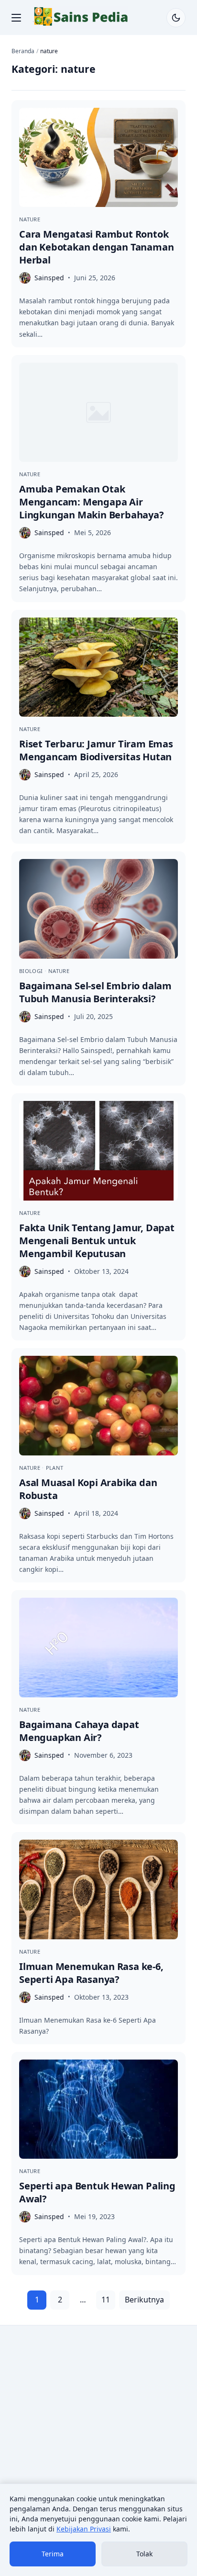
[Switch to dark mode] (176, 18)
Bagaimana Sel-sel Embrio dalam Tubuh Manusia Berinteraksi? (95, 992)
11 (106, 2300)
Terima (53, 2554)
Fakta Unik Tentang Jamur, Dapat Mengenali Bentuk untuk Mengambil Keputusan (97, 1241)
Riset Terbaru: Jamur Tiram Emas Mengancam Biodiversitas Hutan (96, 750)
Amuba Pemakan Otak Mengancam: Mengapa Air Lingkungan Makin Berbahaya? (92, 502)
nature (30, 219)
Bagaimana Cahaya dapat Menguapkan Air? (79, 1731)
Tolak (144, 2554)
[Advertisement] (98, 2436)
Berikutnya (144, 2300)
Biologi (32, 971)
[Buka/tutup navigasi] (16, 18)
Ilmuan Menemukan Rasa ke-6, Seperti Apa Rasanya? (91, 1973)
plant (55, 1468)
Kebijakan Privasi (84, 2529)
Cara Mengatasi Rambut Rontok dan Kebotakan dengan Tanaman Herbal (96, 247)
